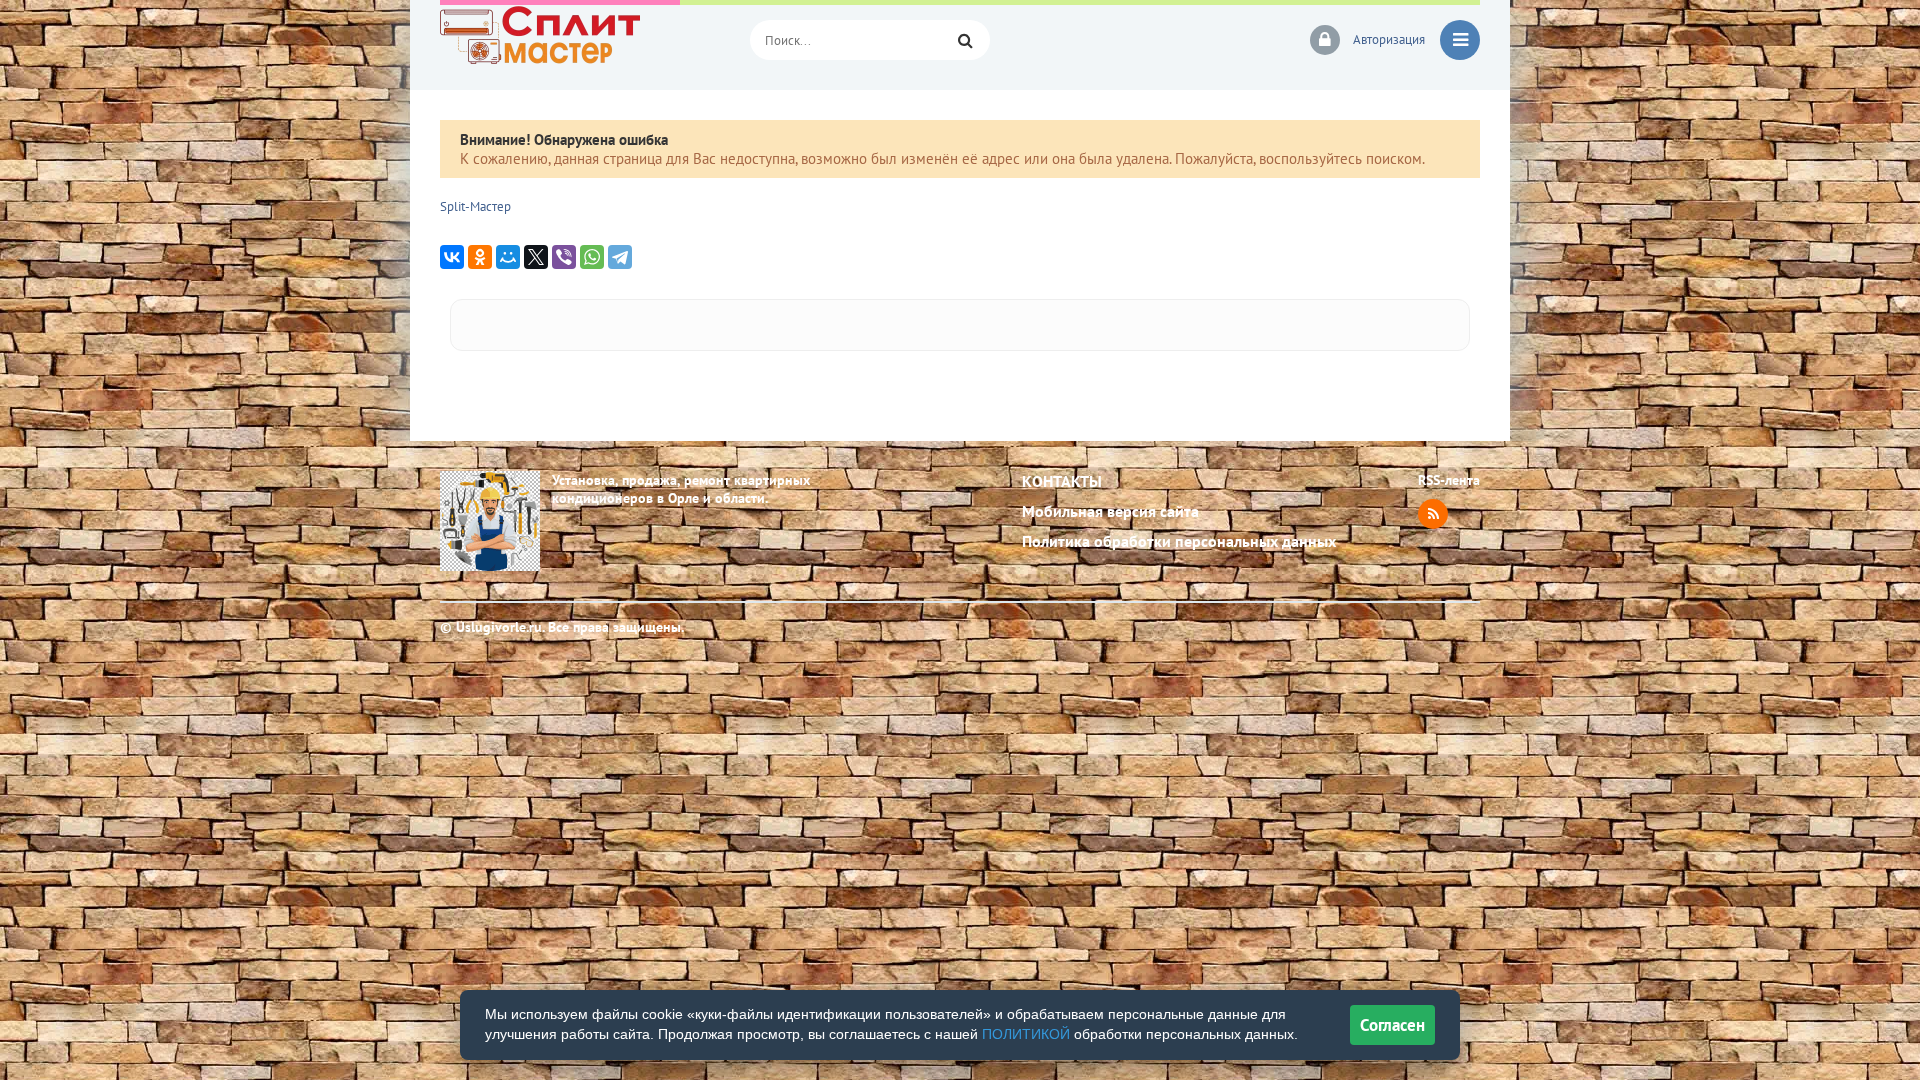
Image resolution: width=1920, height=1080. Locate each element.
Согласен (1392, 1025)
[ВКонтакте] (452, 257)
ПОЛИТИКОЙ (1026, 1034)
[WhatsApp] (592, 257)
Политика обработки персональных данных (1179, 541)
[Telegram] (620, 257)
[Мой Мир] (508, 257)
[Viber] (564, 257)
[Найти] (965, 40)
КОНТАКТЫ (1062, 481)
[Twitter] (536, 257)
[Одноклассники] (480, 257)
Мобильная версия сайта (1110, 511)
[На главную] (580, 40)
